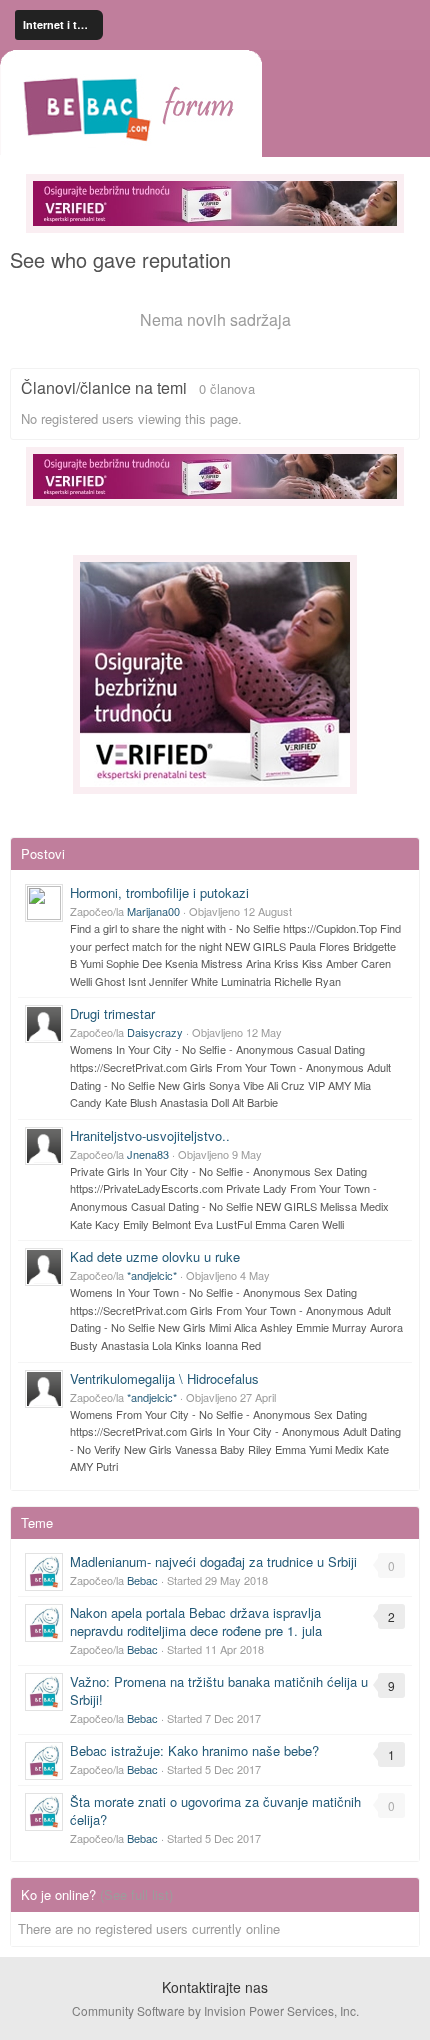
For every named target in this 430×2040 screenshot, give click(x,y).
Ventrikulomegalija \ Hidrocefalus (164, 1378)
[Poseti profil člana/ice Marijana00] (44, 903)
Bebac (142, 1580)
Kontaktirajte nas (215, 1987)
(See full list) (136, 1894)
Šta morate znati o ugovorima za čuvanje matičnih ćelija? (215, 1810)
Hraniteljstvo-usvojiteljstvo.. (150, 1135)
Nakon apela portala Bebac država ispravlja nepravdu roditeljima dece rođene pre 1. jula (196, 1621)
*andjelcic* (152, 1275)
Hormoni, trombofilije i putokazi (159, 892)
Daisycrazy (155, 1032)
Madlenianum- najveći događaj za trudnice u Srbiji (213, 1561)
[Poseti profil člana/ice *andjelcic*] (44, 1267)
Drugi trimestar (112, 1013)
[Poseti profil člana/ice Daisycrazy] (44, 1024)
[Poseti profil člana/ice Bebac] (44, 1572)
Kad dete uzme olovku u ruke (155, 1256)
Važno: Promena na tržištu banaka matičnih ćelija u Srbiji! (219, 1690)
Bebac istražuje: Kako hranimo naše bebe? (194, 1750)
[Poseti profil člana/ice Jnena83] (44, 1146)
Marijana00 (153, 911)
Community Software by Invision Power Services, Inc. (215, 2010)
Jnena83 (148, 1154)
